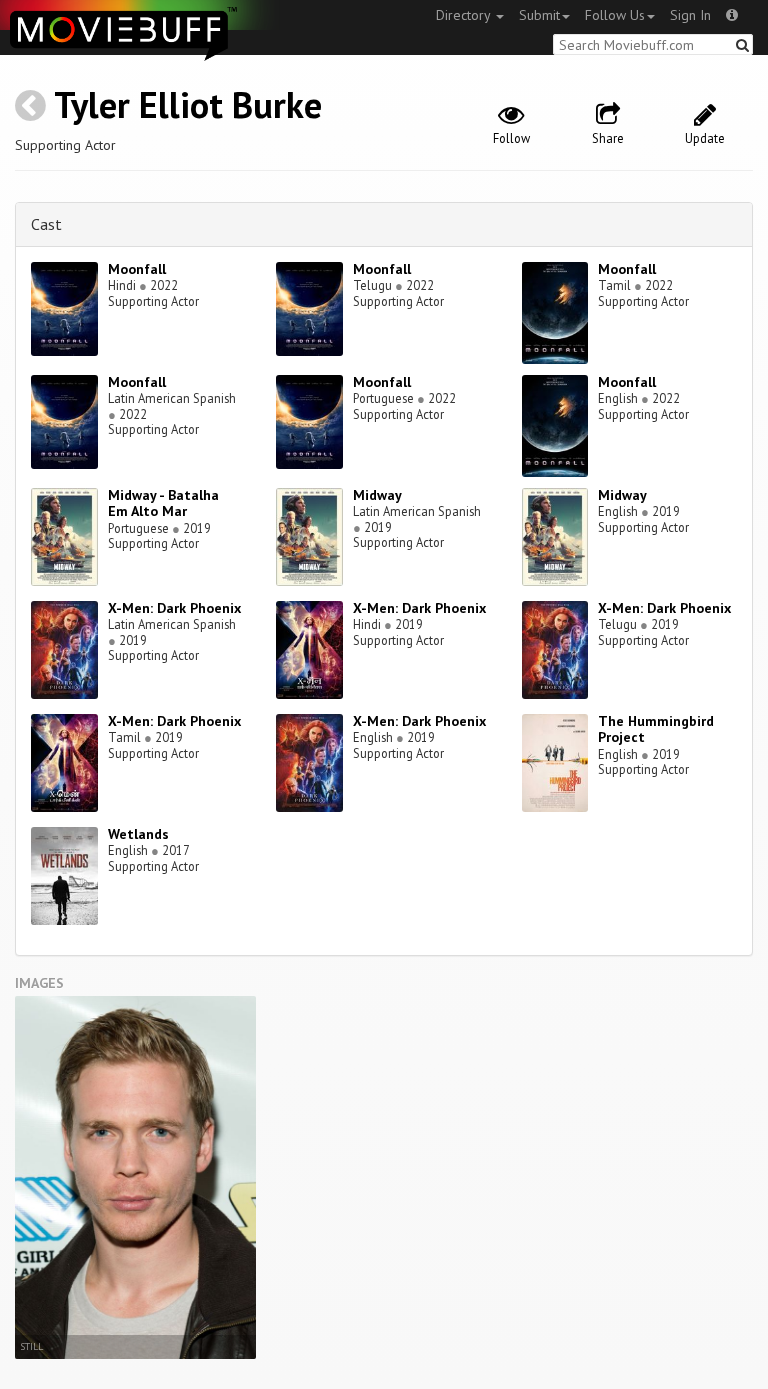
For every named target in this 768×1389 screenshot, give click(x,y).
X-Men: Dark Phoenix (174, 608)
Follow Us (615, 15)
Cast (46, 224)
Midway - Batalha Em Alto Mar (163, 503)
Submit (539, 15)
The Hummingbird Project (656, 729)
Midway (377, 495)
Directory (465, 15)
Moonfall (137, 269)
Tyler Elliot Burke (188, 104)
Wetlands (138, 834)
